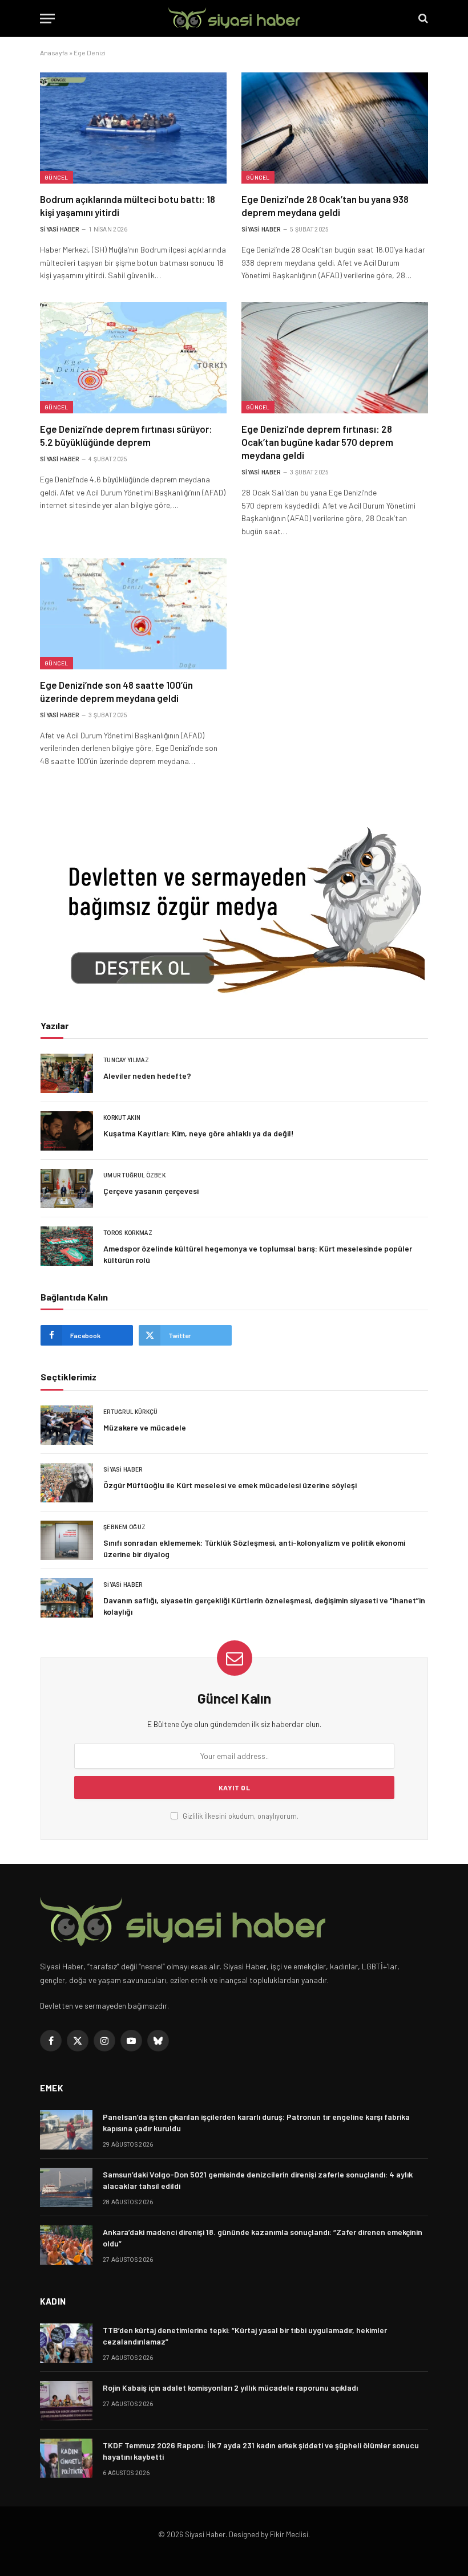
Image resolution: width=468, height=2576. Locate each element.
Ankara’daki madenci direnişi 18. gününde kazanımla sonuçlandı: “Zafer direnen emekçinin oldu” (263, 2238)
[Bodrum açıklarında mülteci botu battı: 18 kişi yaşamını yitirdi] (133, 128)
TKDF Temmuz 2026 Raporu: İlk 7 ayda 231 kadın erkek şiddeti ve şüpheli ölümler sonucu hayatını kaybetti (261, 2451)
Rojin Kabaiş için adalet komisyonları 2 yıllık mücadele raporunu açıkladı (230, 2388)
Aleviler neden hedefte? (147, 1076)
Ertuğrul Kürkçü (131, 1412)
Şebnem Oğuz (124, 1527)
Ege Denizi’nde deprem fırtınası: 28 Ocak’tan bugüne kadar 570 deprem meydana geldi (317, 442)
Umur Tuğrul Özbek (134, 1175)
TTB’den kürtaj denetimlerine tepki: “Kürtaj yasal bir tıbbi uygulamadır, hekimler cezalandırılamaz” (245, 2336)
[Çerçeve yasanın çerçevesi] (67, 1189)
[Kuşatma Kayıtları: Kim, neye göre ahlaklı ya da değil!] (67, 1131)
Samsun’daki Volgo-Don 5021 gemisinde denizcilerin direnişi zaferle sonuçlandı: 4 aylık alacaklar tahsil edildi (258, 2180)
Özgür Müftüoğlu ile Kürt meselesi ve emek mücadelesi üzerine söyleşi (230, 1485)
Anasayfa (54, 52)
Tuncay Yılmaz (126, 1060)
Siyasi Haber (60, 229)
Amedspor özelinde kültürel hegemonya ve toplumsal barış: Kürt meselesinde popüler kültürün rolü (258, 1254)
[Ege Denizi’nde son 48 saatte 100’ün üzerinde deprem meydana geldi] (133, 614)
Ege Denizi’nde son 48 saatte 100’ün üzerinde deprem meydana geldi (116, 691)
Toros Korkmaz (128, 1233)
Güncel (57, 177)
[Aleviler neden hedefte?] (67, 1073)
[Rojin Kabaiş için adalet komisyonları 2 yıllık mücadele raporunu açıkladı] (66, 2401)
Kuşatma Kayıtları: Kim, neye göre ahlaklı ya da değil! (199, 1133)
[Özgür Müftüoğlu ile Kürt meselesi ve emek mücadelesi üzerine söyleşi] (67, 1483)
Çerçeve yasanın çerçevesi (151, 1191)
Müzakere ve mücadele (145, 1427)
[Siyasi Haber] (234, 19)
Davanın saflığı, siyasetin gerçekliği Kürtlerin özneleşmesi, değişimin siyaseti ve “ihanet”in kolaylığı (264, 1606)
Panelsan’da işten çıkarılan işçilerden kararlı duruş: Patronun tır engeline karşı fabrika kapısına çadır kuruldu (256, 2122)
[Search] (422, 19)
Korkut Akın (122, 1118)
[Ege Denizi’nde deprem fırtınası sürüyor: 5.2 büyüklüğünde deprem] (133, 358)
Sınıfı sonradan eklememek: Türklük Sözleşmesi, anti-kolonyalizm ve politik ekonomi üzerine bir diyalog (254, 1548)
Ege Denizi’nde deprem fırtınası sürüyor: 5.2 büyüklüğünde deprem (126, 435)
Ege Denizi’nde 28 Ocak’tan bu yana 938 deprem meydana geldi (325, 206)
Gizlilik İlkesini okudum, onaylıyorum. (240, 1816)
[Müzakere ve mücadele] (67, 1425)
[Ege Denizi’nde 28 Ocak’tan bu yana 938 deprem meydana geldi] (335, 128)
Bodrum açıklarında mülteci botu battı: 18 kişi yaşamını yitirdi (128, 206)
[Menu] (47, 19)
